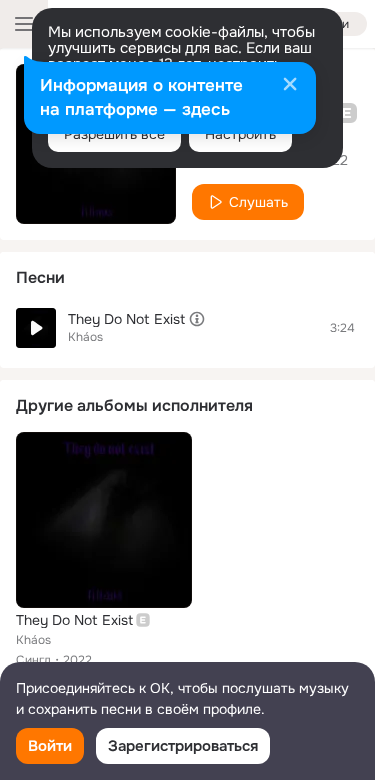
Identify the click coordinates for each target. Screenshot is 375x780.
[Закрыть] (290, 86)
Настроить (240, 134)
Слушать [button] (258, 202)
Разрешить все (114, 134)
